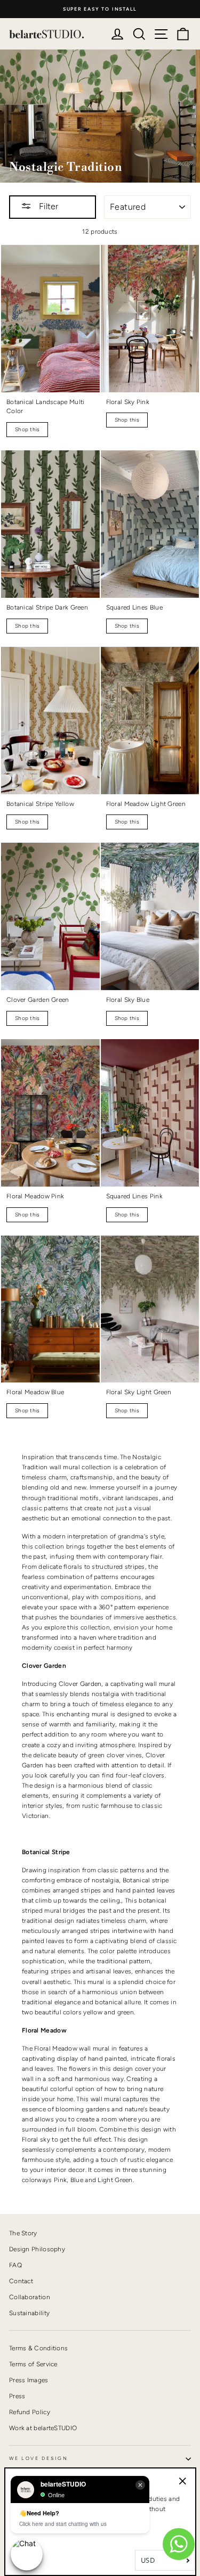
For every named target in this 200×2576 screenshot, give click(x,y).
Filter (47, 206)
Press (17, 2396)
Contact (21, 2281)
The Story (23, 2233)
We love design (39, 2458)
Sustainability (29, 2313)
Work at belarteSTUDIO (43, 2428)
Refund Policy (30, 2412)
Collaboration (30, 2297)
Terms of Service (33, 2364)
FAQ (15, 2265)
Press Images (29, 2380)
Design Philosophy (37, 2249)
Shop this (27, 429)
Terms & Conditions (38, 2348)
